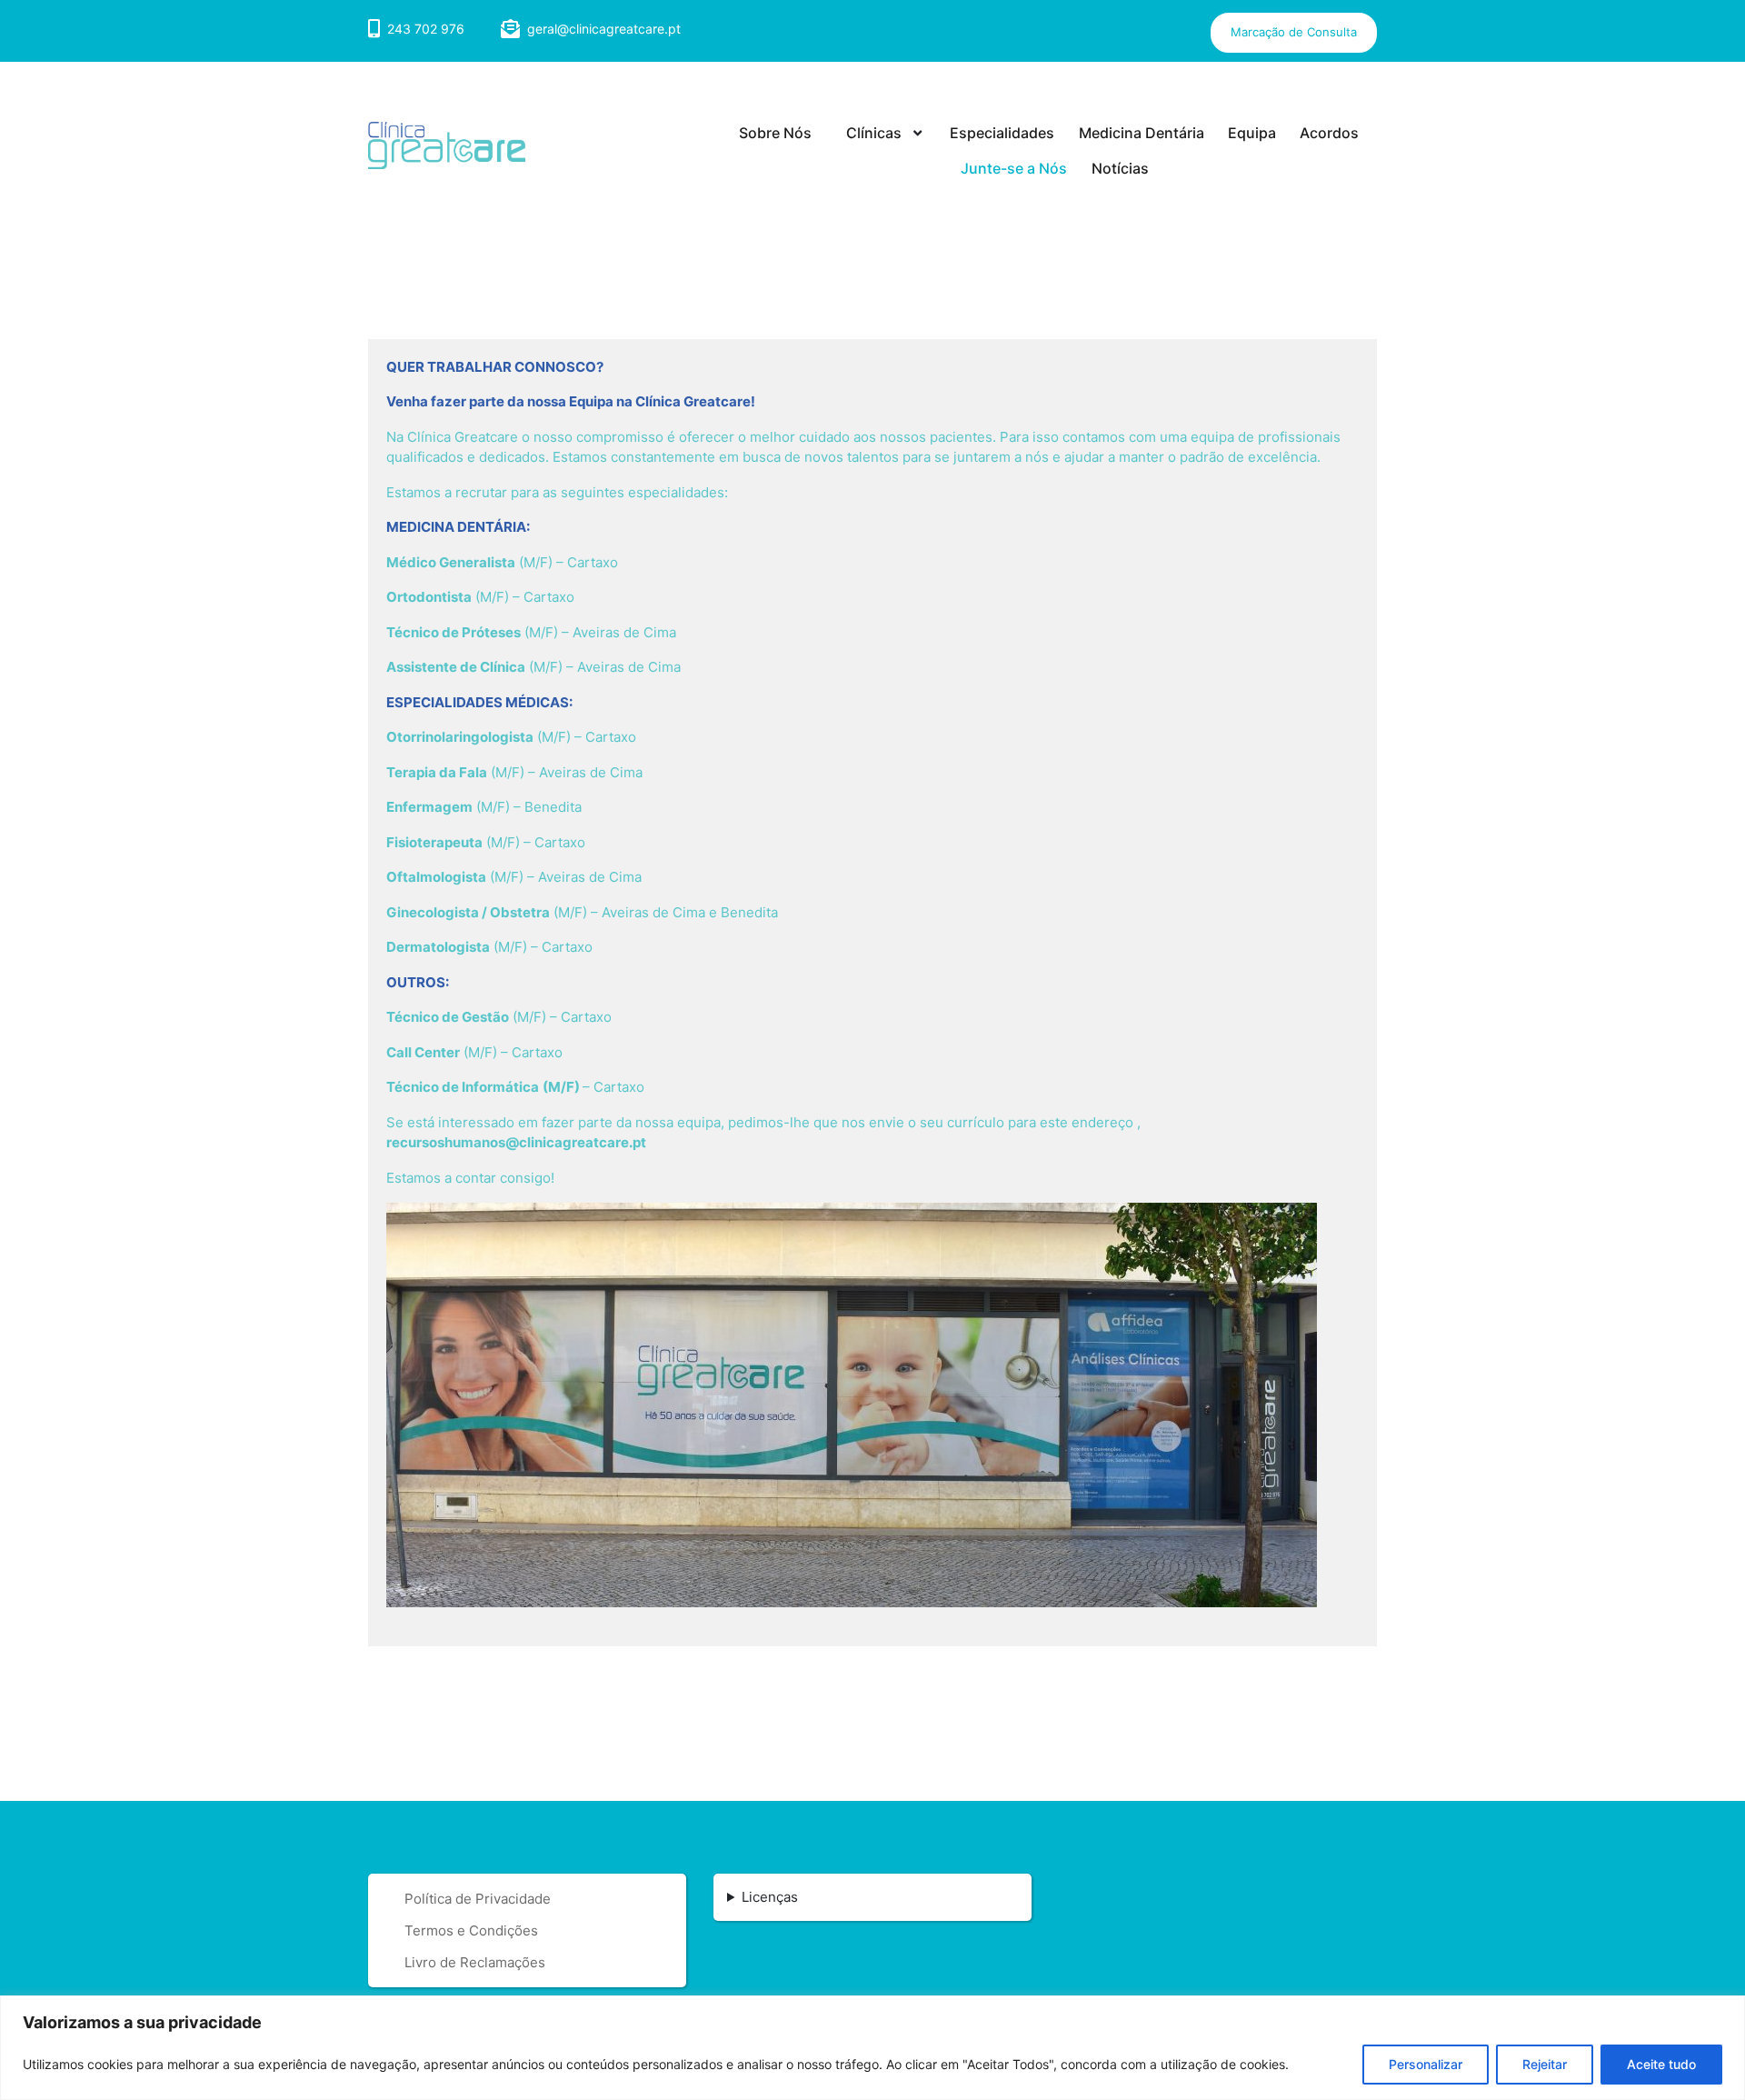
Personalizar (1426, 2064)
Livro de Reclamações (475, 1962)
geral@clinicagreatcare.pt (604, 29)
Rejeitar (1545, 2064)
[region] (872, 2048)
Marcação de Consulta (1294, 32)
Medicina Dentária (1142, 133)
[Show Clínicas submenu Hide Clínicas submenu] (917, 134)
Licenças (770, 1897)
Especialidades (1002, 133)
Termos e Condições (471, 1930)
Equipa (1252, 133)
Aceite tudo (1661, 2064)
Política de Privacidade (478, 1899)
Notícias (1120, 168)
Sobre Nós (775, 133)
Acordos (1329, 133)
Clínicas (874, 133)
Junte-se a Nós (1014, 168)
